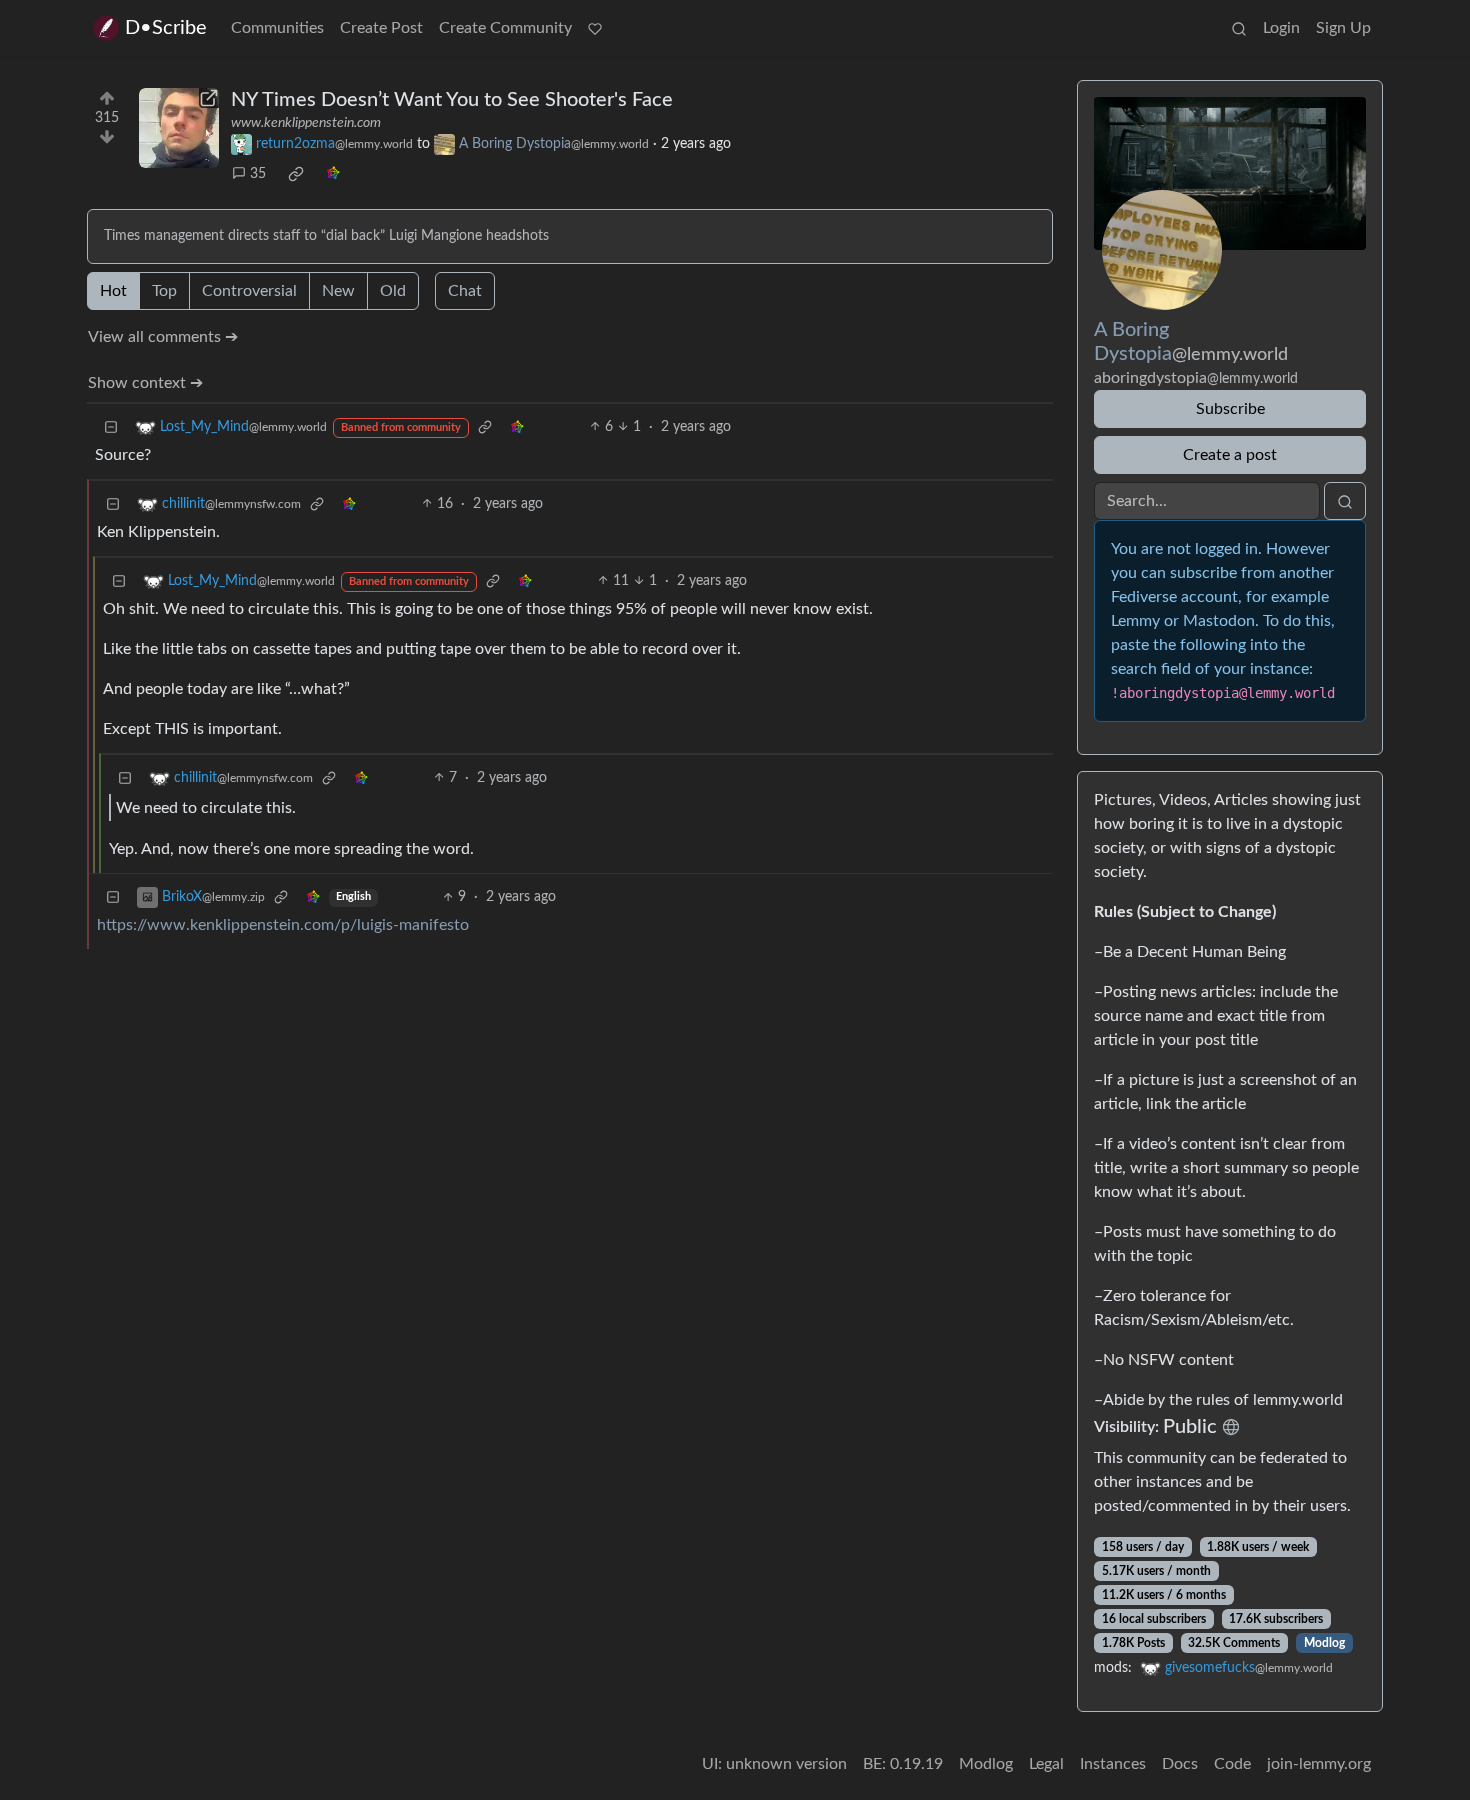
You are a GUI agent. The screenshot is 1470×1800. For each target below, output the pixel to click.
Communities (277, 28)
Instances (1113, 1764)
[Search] (1239, 28)
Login (1281, 28)
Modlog (1324, 1643)
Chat (465, 291)
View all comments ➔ (163, 337)
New (338, 291)
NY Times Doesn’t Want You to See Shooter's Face (452, 100)
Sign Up (1343, 28)
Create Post (381, 28)
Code (1232, 1764)
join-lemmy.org (1319, 1764)
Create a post (1230, 455)
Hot (113, 291)
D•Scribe (166, 28)
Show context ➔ (145, 383)
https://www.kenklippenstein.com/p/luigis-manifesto (283, 925)
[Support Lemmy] (595, 28)
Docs (1180, 1764)
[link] (296, 174)
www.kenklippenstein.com (306, 123)
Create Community (505, 28)
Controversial (249, 291)
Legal (1046, 1764)
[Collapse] (111, 427)
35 (258, 174)
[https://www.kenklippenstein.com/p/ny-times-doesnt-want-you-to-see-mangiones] (179, 128)
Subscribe (1230, 409)
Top (164, 291)
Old (393, 291)
